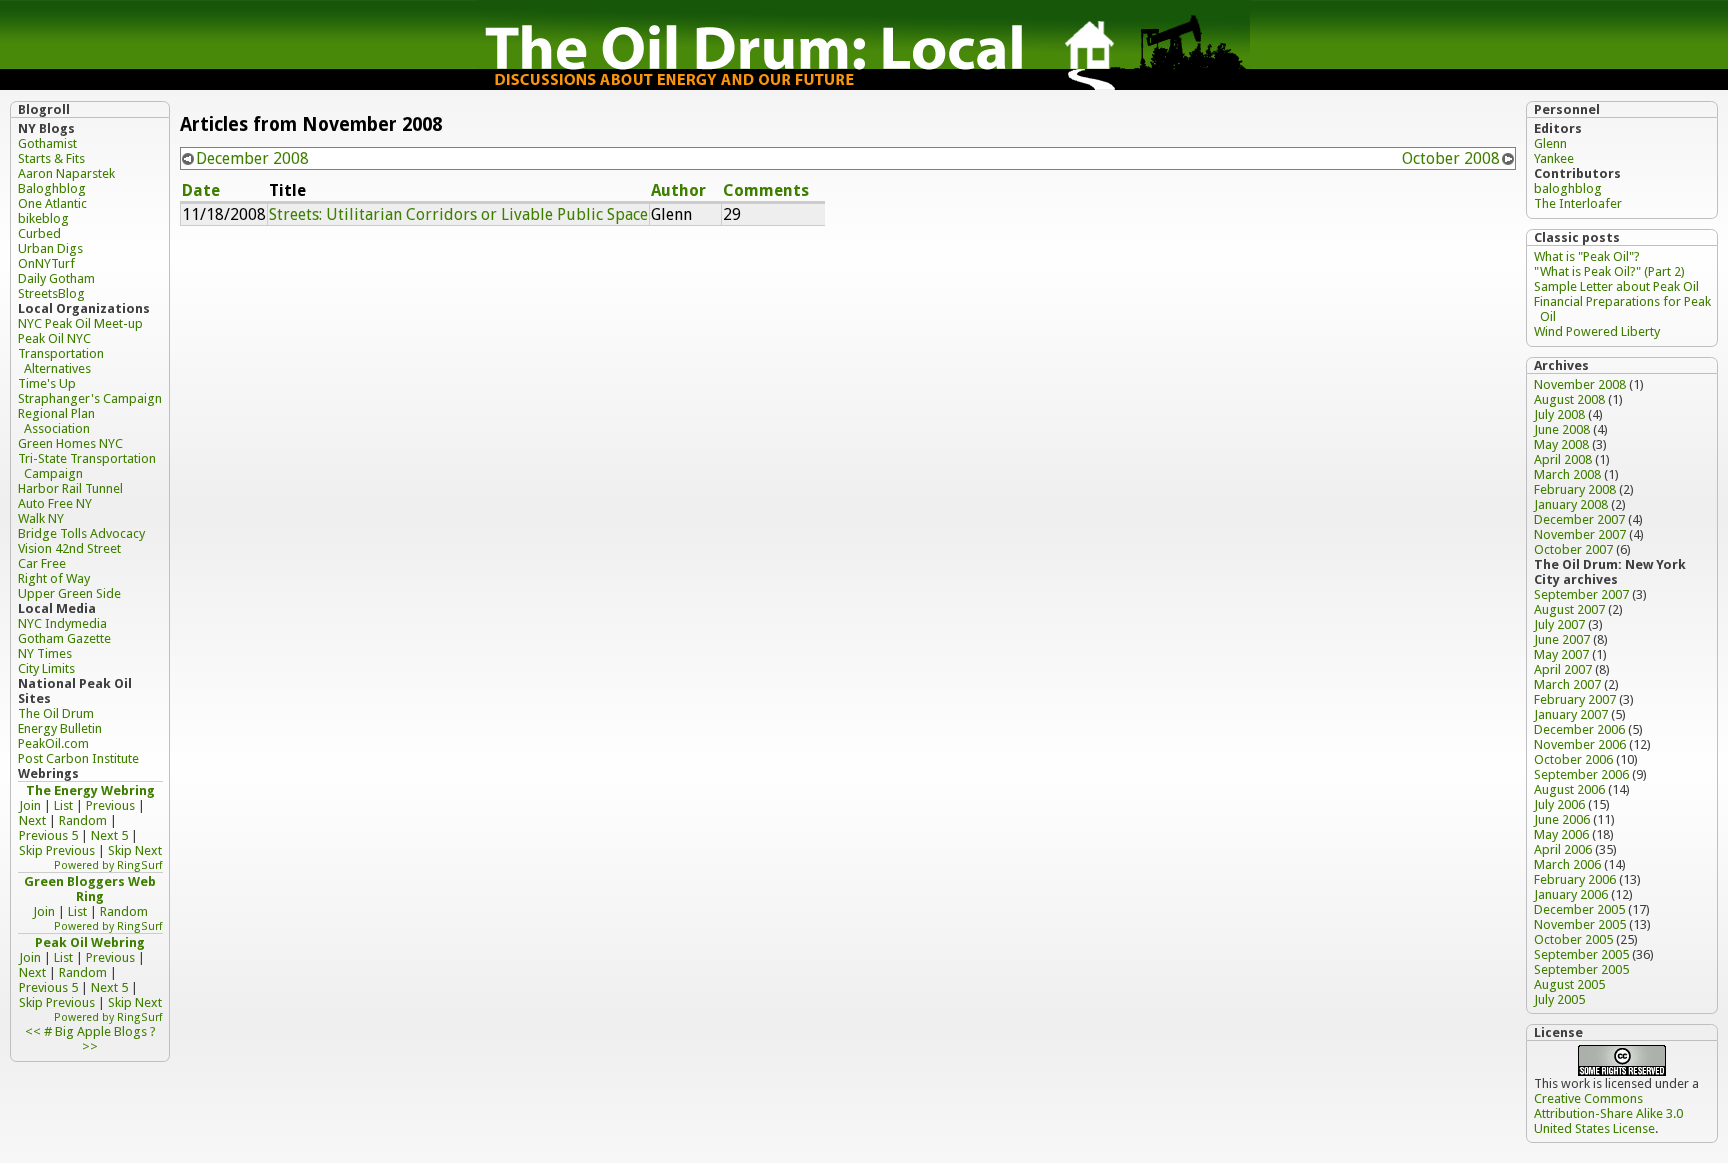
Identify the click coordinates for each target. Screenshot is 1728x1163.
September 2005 (1581, 954)
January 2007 (1571, 714)
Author (678, 190)
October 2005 (1573, 939)
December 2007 (1579, 519)
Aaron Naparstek (66, 173)
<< (33, 1031)
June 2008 (1562, 429)
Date (201, 190)
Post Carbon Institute (78, 758)
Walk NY (41, 518)
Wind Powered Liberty (1597, 331)
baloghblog (1568, 188)
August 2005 (1569, 984)
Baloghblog (52, 188)
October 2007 (1573, 549)
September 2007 (1581, 594)
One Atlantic (52, 203)
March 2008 (1567, 474)
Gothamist (47, 143)
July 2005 (1559, 999)
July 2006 (1559, 804)
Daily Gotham (56, 278)
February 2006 (1575, 879)
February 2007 (1575, 699)
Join (30, 805)
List (63, 805)
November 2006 (1580, 744)
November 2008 (1580, 384)
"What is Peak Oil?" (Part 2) (1609, 271)
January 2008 (1571, 504)
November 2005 (1580, 924)
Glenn (1550, 143)
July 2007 (1559, 624)
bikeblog (43, 218)
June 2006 (1562, 819)
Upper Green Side (69, 593)
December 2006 (1579, 729)
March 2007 (1567, 684)
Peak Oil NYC (54, 338)
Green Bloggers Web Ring (90, 889)
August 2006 (1569, 789)
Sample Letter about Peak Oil (1616, 286)
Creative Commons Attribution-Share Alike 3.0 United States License (1608, 1113)
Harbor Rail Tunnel (70, 488)
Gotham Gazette (64, 638)
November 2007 (1580, 534)
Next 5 (109, 835)
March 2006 (1567, 864)
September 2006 (1581, 774)
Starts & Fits (51, 158)
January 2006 (1571, 894)
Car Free (42, 563)
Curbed (39, 233)
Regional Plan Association (56, 421)
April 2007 (1563, 669)
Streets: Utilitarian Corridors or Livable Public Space (458, 214)
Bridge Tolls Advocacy (81, 533)
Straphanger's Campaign (90, 398)
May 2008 (1561, 444)
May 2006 (1561, 834)
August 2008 (1569, 399)
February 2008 (1575, 489)
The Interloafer (1578, 203)
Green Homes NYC (70, 443)
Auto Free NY (55, 503)
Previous (110, 805)
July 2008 (1559, 414)
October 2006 (1573, 759)
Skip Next (135, 850)
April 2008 (1563, 459)
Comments (766, 190)
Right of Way (54, 578)
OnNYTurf (46, 263)
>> (90, 1046)
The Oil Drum (56, 713)
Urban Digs (50, 248)
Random (83, 820)
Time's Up (47, 383)
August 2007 (1569, 609)
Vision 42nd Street (69, 548)
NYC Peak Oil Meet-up (80, 323)
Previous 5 (48, 835)
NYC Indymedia (62, 623)
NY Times (45, 653)
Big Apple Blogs (101, 1031)
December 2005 (1579, 909)
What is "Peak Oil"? (1587, 256)
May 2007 (1561, 654)
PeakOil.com (53, 743)
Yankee (1554, 158)
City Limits (46, 668)
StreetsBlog (51, 293)
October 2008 (1451, 158)
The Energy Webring (90, 790)
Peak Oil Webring (90, 942)
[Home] (864, 84)
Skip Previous (57, 850)
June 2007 (1562, 639)
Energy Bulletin (60, 728)
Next (32, 820)
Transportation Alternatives (61, 361)
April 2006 (1563, 849)
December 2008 (252, 158)
